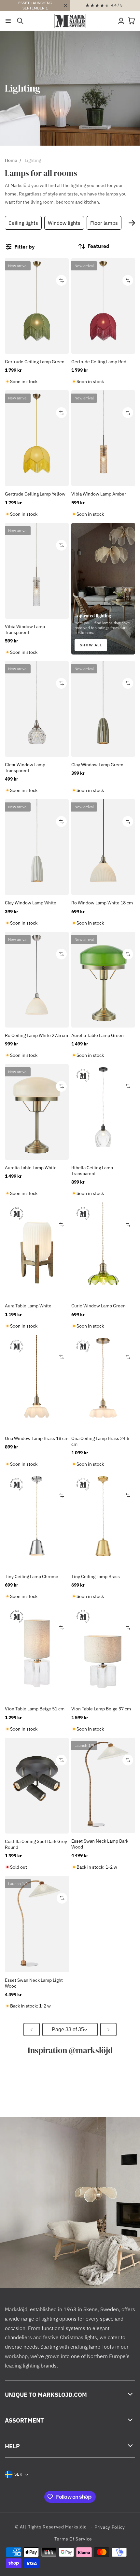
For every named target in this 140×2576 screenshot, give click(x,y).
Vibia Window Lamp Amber (99, 494)
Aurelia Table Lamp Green (98, 1035)
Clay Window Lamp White (31, 903)
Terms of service (73, 2539)
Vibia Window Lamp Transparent (25, 629)
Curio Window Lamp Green (98, 1306)
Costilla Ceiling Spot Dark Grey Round (36, 1844)
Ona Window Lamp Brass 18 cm (37, 1438)
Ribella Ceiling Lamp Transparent (92, 1171)
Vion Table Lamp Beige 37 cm (101, 1709)
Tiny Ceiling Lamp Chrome (32, 1576)
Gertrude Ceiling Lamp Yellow (35, 494)
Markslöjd (76, 2527)
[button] (8, 21)
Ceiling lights (23, 223)
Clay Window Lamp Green (97, 765)
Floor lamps (104, 223)
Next (132, 223)
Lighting (33, 160)
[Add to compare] (61, 280)
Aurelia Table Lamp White (31, 1168)
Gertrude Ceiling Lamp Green (35, 362)
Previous (10, 223)
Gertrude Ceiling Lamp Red (99, 362)
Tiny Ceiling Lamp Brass (96, 1576)
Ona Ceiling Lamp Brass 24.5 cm (100, 1441)
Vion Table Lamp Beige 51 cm (35, 1709)
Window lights (64, 223)
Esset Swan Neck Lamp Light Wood (34, 1983)
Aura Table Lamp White (28, 1306)
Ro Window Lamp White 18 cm (102, 903)
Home (11, 160)
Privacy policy (110, 2527)
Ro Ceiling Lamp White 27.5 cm (36, 1035)
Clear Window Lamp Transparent (25, 768)
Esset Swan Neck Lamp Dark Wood (100, 1844)
